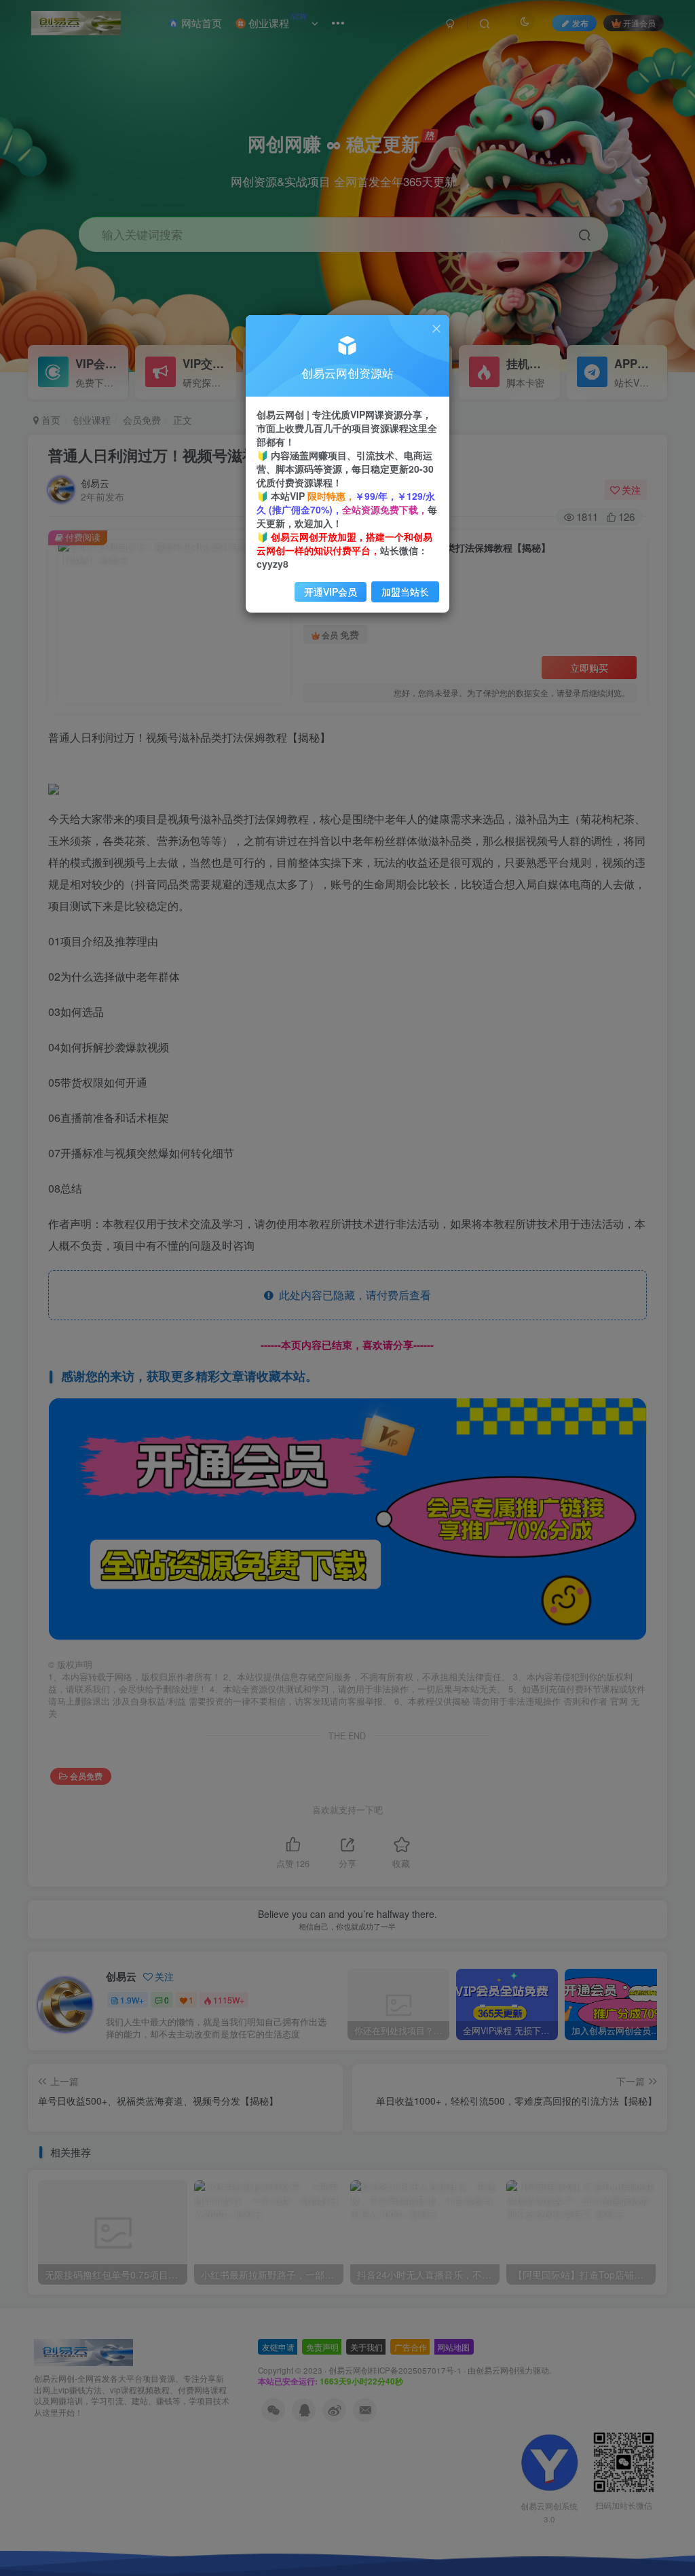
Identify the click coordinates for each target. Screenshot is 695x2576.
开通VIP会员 (331, 592)
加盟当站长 (405, 592)
